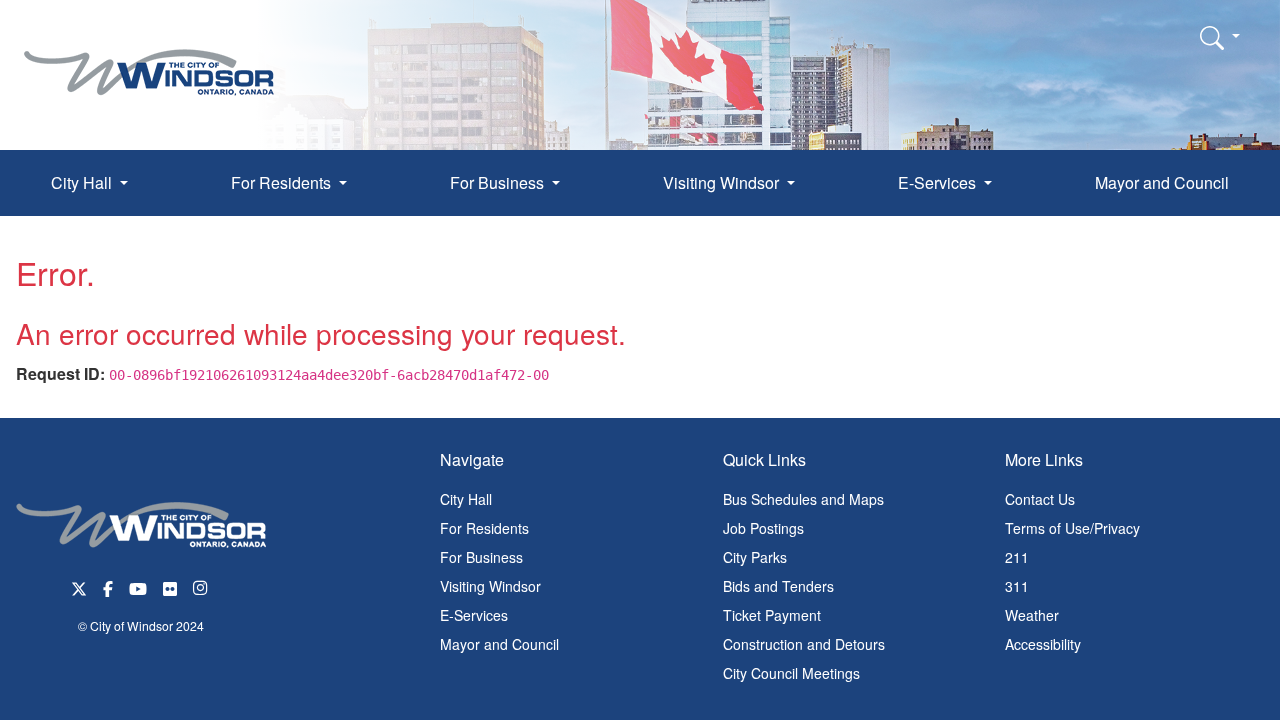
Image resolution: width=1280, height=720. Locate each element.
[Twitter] (79, 586)
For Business (481, 557)
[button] (1220, 37)
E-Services (474, 615)
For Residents (484, 528)
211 (1017, 557)
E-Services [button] (939, 182)
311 (1017, 586)
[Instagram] (202, 586)
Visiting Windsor (490, 586)
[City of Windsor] (149, 57)
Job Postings (763, 528)
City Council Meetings (791, 673)
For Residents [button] (283, 182)
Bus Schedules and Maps (803, 499)
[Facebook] (108, 586)
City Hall (466, 499)
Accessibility (1043, 644)
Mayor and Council (1162, 182)
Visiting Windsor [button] (723, 182)
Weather (1032, 615)
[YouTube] (138, 586)
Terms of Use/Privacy (1072, 528)
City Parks (755, 557)
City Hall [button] (83, 182)
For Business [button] (499, 182)
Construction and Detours (804, 644)
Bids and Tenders (778, 586)
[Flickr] (170, 586)
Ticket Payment (772, 615)
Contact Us (1040, 499)
